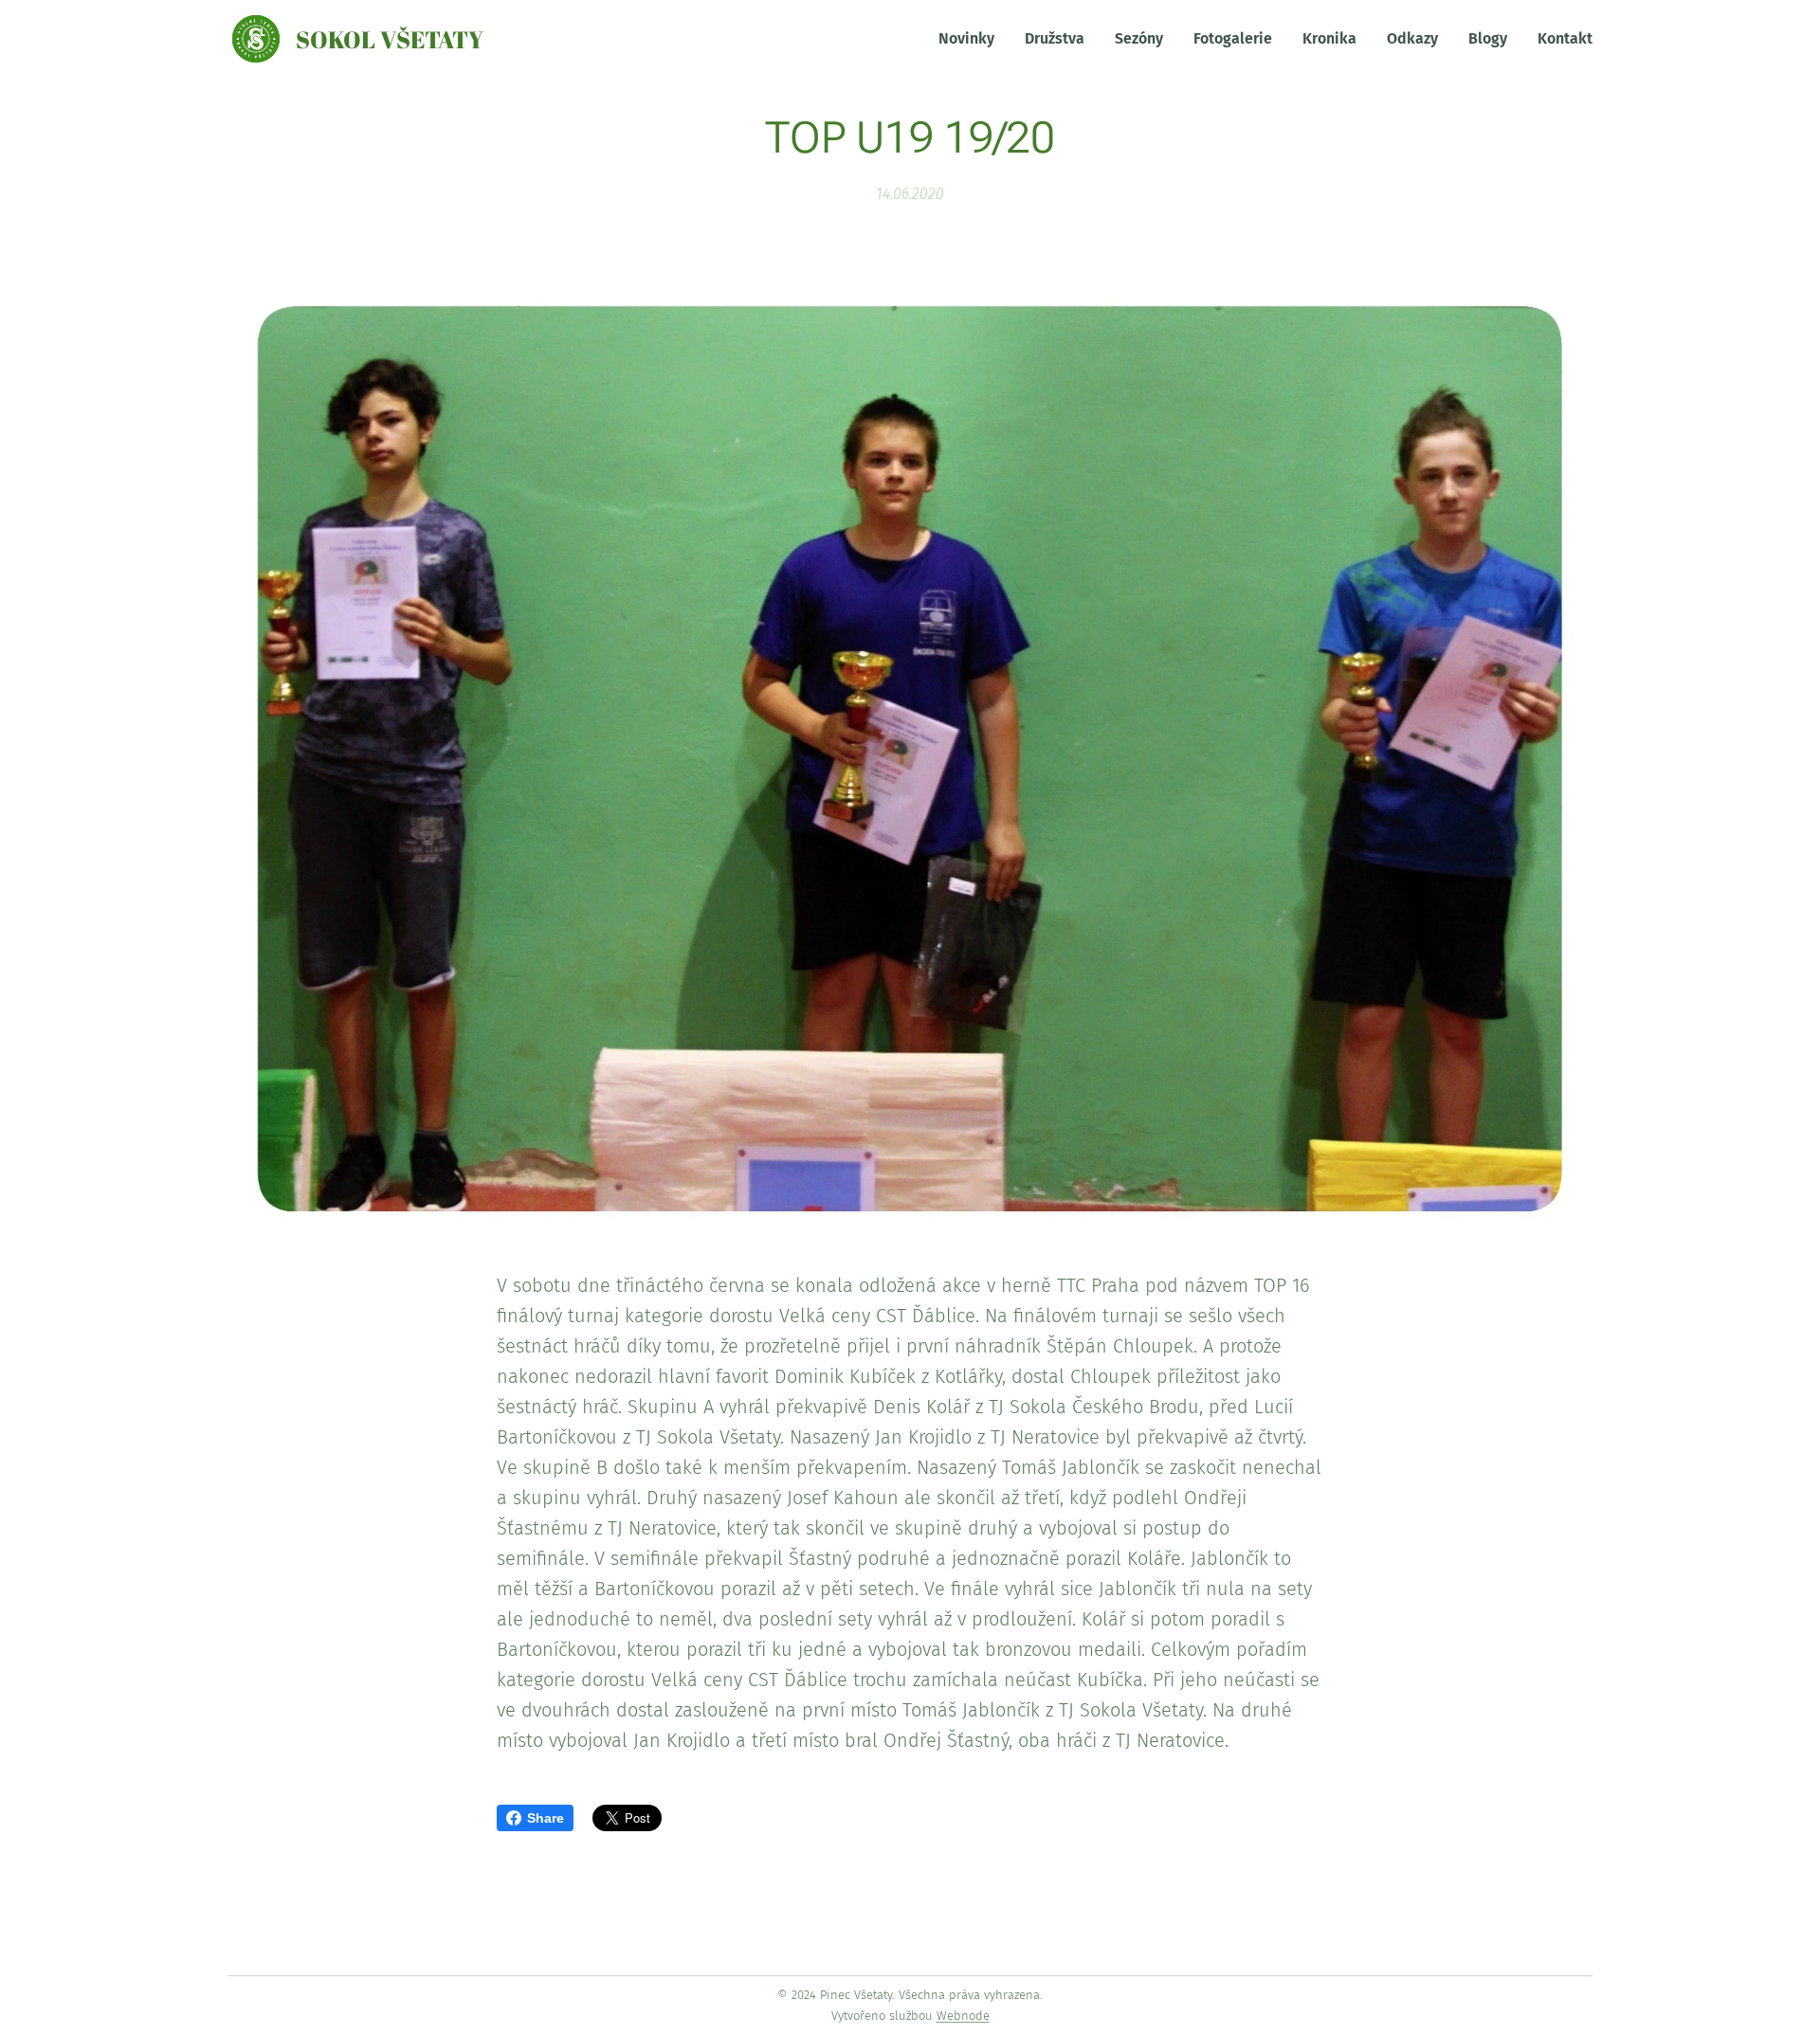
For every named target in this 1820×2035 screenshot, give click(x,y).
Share (546, 1818)
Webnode (963, 2016)
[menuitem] (972, 39)
